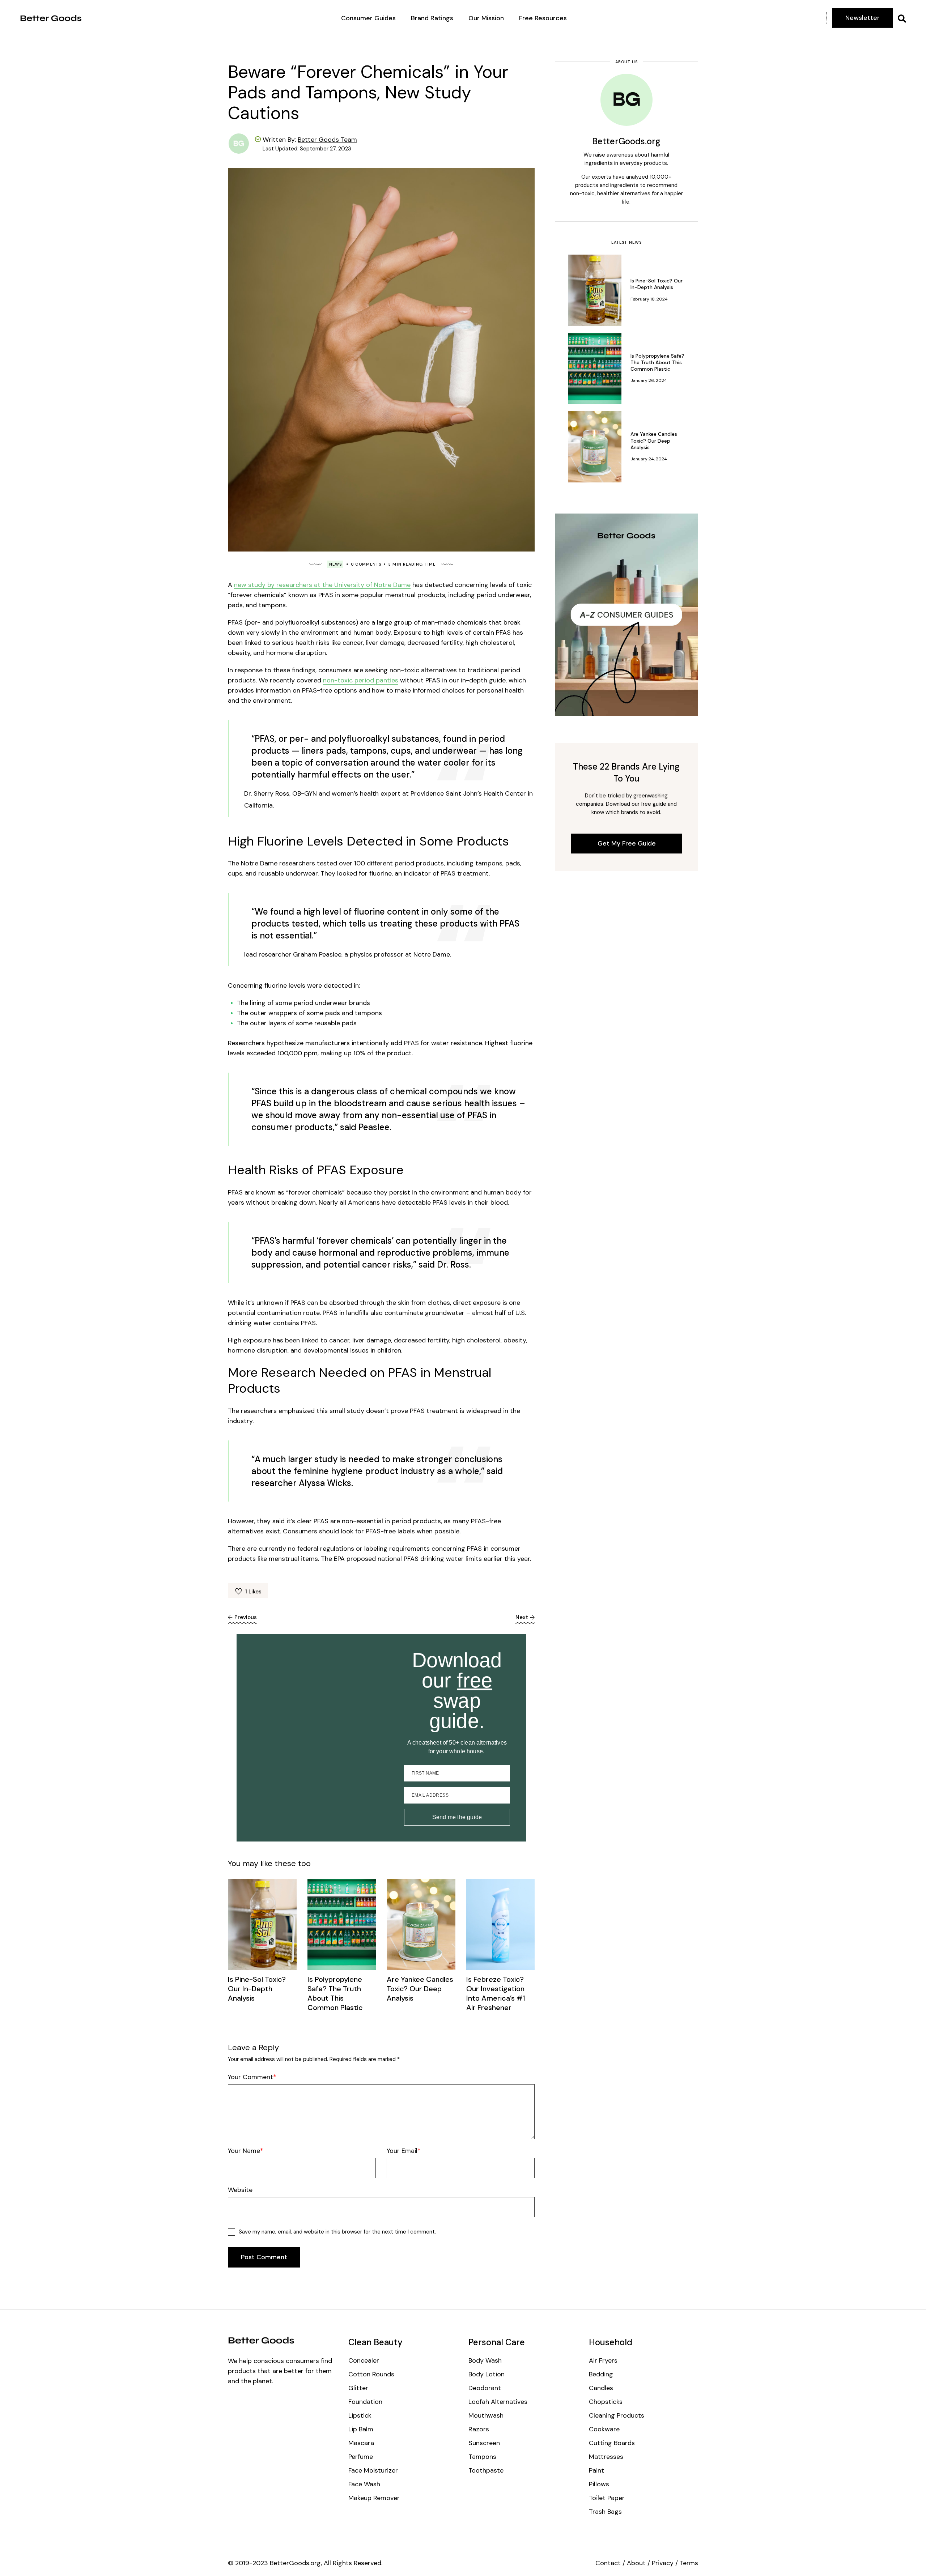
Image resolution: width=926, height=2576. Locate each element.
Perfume (361, 2457)
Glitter (358, 2388)
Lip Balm (361, 2429)
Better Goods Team (327, 140)
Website (240, 2190)
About (636, 2563)
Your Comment (250, 2077)
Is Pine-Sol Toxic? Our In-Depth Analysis (257, 1989)
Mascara (361, 2443)
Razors (479, 2429)
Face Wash (364, 2484)
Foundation (365, 2402)
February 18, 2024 (649, 299)
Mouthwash (486, 2415)
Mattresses (606, 2457)
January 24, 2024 (649, 459)
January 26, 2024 (649, 380)
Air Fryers (603, 2360)
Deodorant (485, 2388)
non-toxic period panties (361, 680)
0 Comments (366, 564)
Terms (689, 2563)
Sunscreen (484, 2443)
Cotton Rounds (371, 2374)
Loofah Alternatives (498, 2402)
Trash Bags (605, 2512)
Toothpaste (486, 2470)
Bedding (601, 2374)
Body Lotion (487, 2374)
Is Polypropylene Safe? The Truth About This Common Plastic (335, 1993)
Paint (596, 2470)
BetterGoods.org (626, 141)
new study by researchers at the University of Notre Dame (322, 585)
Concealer (364, 2360)
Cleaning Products (617, 2415)
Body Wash (485, 2360)
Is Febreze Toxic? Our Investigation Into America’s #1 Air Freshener (496, 1993)
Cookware (604, 2429)
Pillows (599, 2484)
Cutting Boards (612, 2443)
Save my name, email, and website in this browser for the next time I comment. (337, 2232)
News (335, 564)
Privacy (663, 2563)
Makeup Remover (374, 2498)
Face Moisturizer (373, 2470)
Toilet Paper (607, 2498)
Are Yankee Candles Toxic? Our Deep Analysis (420, 1989)
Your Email (402, 2151)
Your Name (244, 2151)
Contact (608, 2563)
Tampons (482, 2457)
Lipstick (360, 2415)
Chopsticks (606, 2402)
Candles (601, 2388)
